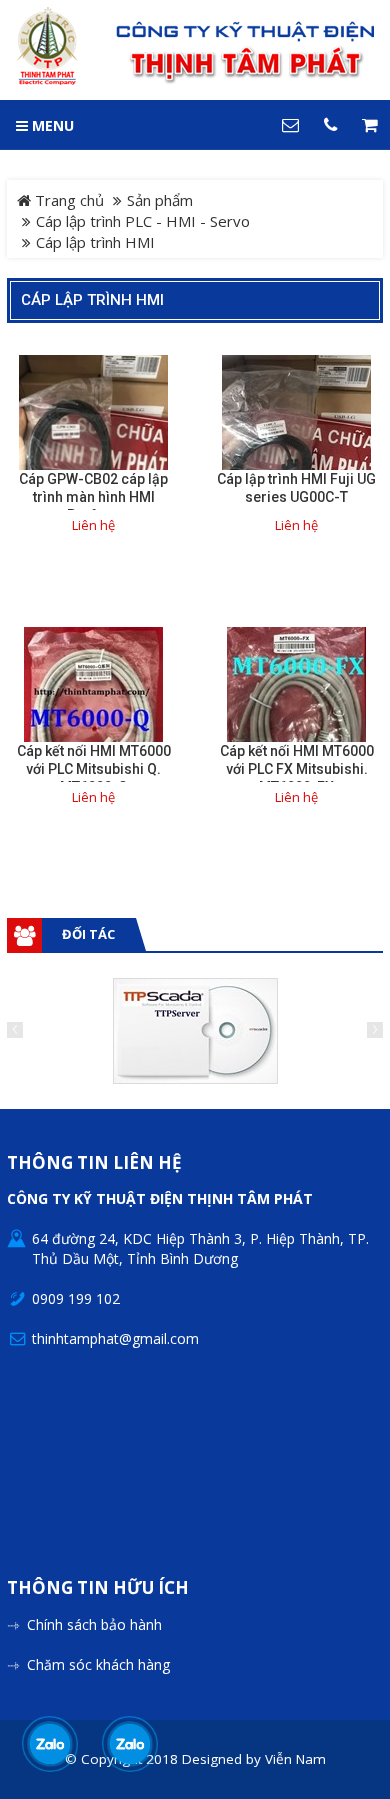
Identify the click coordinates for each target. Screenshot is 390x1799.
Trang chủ (67, 200)
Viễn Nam (295, 1759)
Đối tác (88, 934)
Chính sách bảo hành (94, 1624)
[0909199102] (50, 1744)
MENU (51, 125)
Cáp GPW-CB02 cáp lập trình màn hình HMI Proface (93, 497)
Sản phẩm (160, 200)
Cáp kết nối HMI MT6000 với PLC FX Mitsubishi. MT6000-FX (297, 769)
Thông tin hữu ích (98, 1588)
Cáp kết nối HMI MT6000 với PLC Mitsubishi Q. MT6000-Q (94, 769)
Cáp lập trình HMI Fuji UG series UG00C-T (296, 488)
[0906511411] (130, 1744)
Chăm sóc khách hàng (98, 1664)
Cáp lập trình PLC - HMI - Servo (143, 221)
